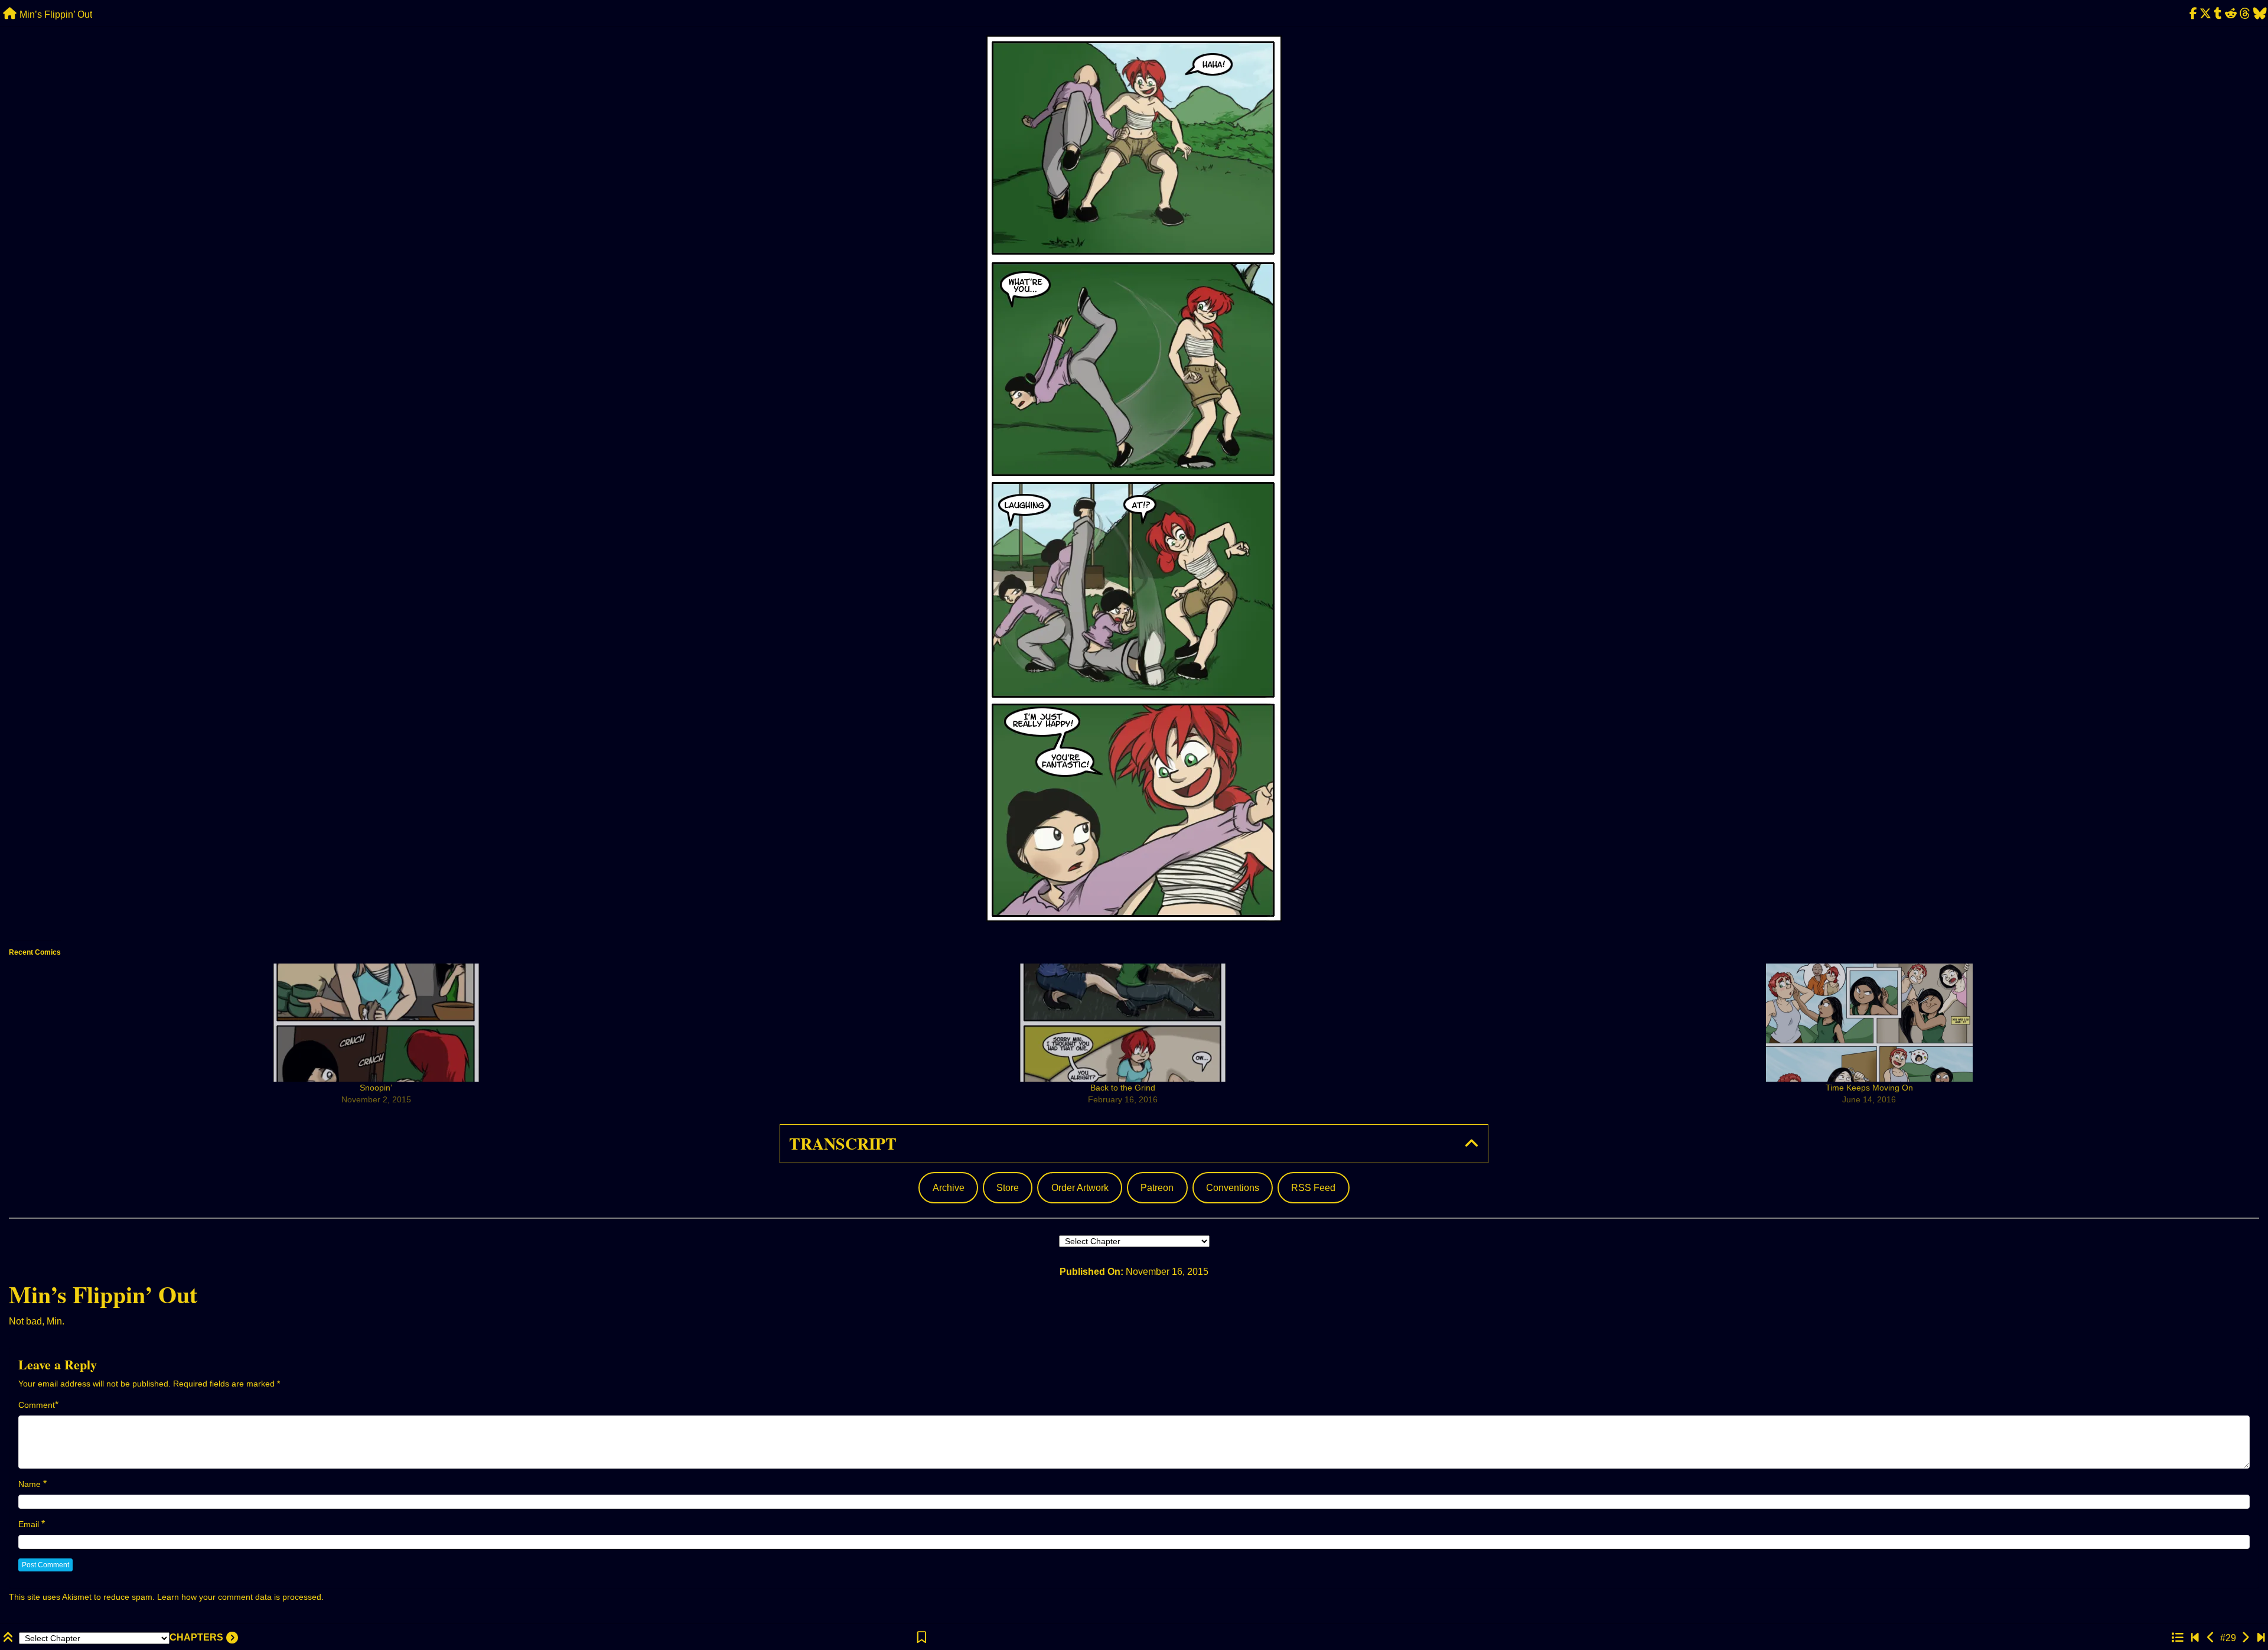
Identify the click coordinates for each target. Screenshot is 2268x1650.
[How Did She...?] (2245, 1638)
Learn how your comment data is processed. (240, 1597)
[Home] (10, 14)
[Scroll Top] (9, 1638)
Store (1008, 1188)
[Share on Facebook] (2193, 14)
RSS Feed (1313, 1188)
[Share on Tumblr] (2218, 14)
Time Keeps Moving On (1869, 1088)
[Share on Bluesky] (2260, 14)
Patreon (1157, 1188)
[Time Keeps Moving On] (1869, 1023)
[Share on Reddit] (2231, 14)
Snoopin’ (376, 1088)
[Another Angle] (2211, 1638)
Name (30, 1484)
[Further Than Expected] (2261, 1638)
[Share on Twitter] (2206, 14)
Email (29, 1524)
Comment (37, 1405)
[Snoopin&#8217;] (376, 1023)
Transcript (843, 1143)
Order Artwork (1080, 1188)
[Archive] (2177, 1638)
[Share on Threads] (2245, 14)
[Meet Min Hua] (2195, 1638)
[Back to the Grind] (1123, 1023)
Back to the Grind (1123, 1088)
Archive (949, 1188)
